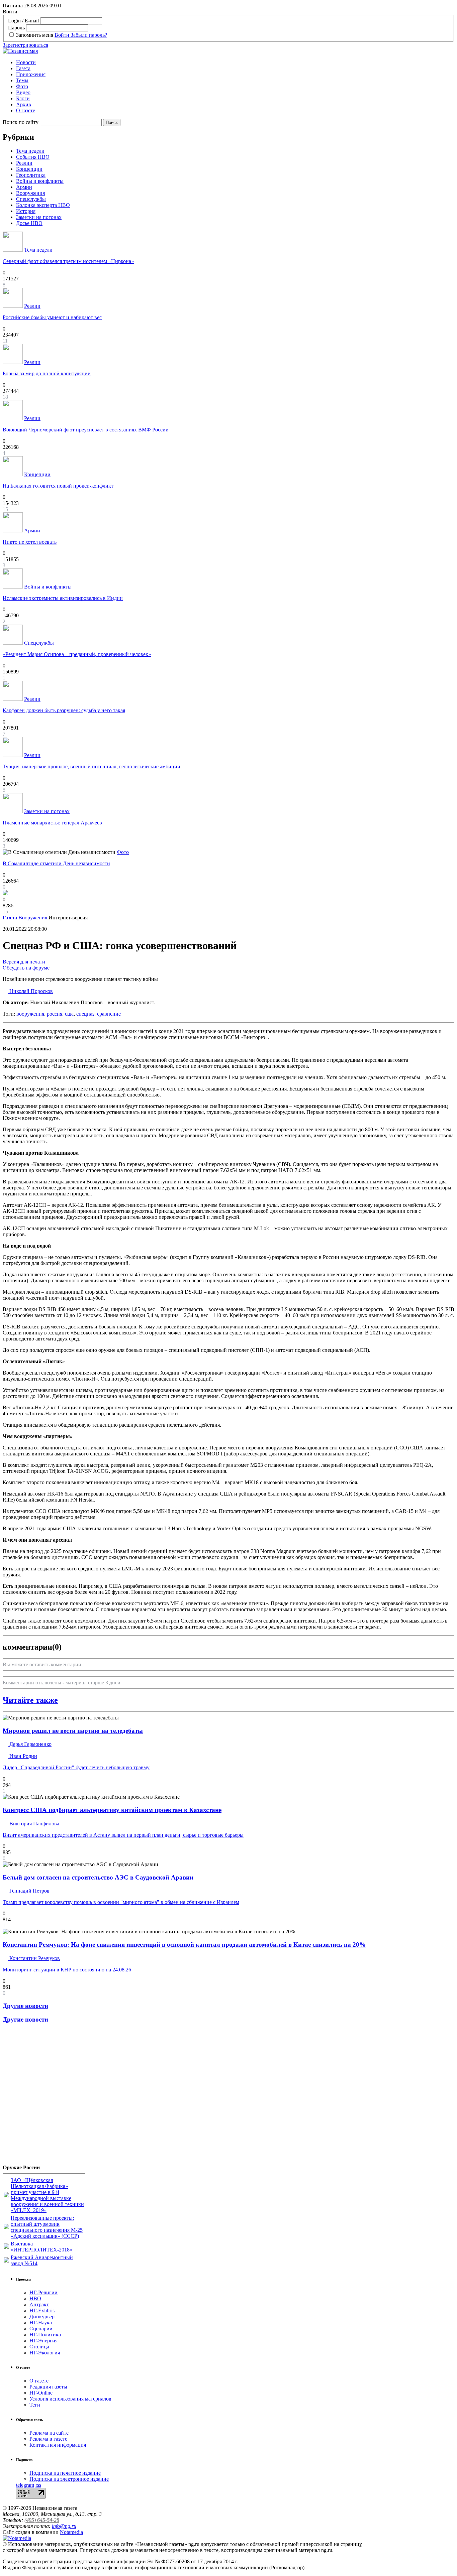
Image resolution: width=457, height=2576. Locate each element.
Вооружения (30, 193)
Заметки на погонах (39, 217)
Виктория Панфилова (34, 1824)
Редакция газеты (48, 2387)
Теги (35, 2405)
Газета (23, 68)
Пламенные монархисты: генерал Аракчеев (52, 823)
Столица (39, 2347)
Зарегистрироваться (25, 45)
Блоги (23, 98)
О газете (26, 110)
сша (69, 1014)
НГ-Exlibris (42, 2310)
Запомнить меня (35, 35)
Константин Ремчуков (34, 1958)
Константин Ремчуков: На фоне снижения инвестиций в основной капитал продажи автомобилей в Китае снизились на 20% (184, 1945)
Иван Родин (23, 1756)
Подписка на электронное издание (69, 2479)
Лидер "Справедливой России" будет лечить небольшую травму (76, 1767)
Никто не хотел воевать (30, 542)
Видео (23, 92)
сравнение (109, 1014)
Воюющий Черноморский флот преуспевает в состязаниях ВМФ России (86, 430)
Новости (26, 62)
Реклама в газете (48, 2439)
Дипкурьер (42, 2316)
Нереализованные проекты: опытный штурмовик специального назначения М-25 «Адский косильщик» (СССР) (47, 2227)
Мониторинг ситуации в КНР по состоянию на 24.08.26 (67, 1970)
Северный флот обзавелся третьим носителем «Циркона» (68, 261)
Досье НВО (29, 223)
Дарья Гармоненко (30, 1744)
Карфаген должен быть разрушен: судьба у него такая (64, 710)
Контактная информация (58, 2445)
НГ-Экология (45, 2353)
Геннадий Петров (29, 1891)
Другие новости (25, 2006)
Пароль (16, 28)
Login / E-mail (23, 21)
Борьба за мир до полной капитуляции (47, 373)
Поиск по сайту (21, 122)
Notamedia (71, 2532)
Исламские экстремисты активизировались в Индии (63, 598)
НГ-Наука (41, 2323)
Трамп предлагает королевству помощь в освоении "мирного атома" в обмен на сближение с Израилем (121, 1902)
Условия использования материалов (70, 2399)
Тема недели (30, 151)
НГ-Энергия (43, 2341)
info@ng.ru (64, 2526)
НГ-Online (41, 2393)
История (26, 211)
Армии (24, 187)
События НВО (33, 157)
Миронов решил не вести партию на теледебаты (73, 1731)
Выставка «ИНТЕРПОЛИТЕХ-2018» (41, 2247)
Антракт (39, 2304)
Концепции (29, 169)
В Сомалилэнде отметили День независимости (56, 863)
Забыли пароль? (89, 35)
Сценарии (41, 2329)
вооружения (30, 1014)
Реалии (24, 163)
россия (55, 1014)
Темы (22, 80)
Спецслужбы (31, 199)
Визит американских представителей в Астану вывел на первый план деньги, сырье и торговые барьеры (123, 1835)
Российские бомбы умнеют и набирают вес (52, 317)
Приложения (31, 74)
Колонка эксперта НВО (43, 205)
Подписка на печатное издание (65, 2473)
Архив (24, 104)
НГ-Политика (45, 2335)
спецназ (85, 1014)
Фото (22, 86)
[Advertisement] (43, 2096)
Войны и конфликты (40, 181)
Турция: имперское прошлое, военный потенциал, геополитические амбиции (92, 766)
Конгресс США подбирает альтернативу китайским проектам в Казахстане (112, 1810)
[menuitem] (235, 62)
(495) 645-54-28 (42, 2520)
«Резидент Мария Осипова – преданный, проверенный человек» (77, 654)
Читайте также (30, 1700)
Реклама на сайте (49, 2433)
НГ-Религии (43, 2292)
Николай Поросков (30, 991)
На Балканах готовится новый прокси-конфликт (58, 486)
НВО (35, 2298)
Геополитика (31, 175)
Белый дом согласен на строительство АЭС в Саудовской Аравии (98, 1877)
